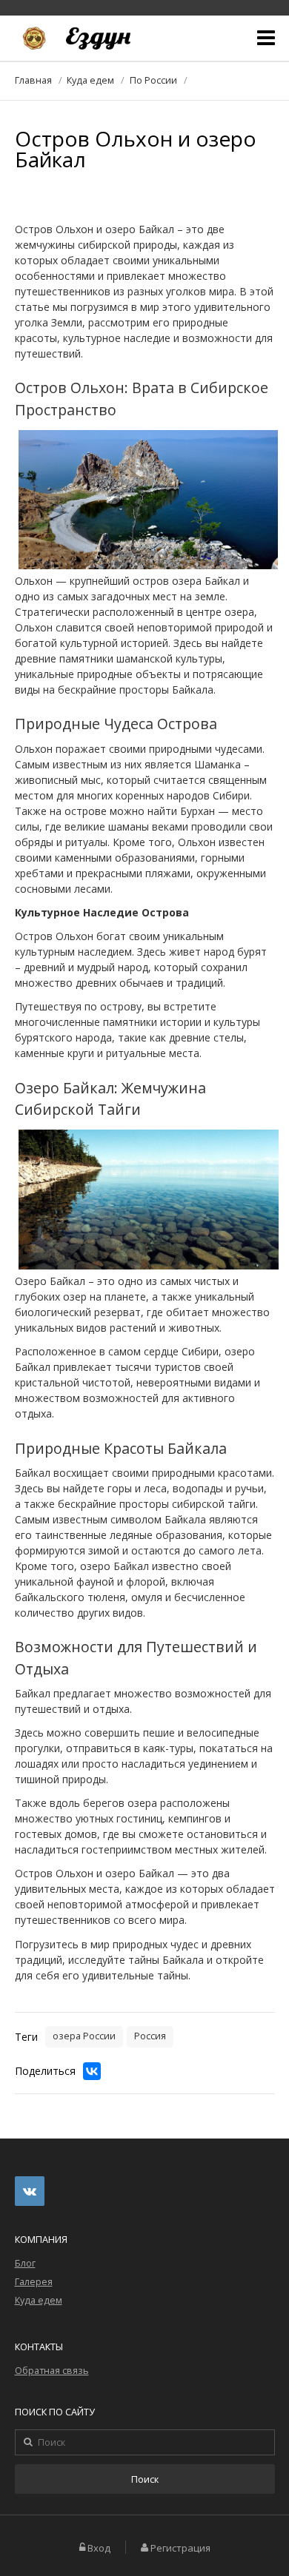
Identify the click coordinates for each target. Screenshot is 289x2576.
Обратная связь (52, 2371)
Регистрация (180, 2548)
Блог (25, 2263)
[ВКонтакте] (92, 2071)
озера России (84, 2036)
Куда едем (90, 80)
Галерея (34, 2282)
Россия (150, 2036)
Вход (99, 2548)
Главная (33, 80)
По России (153, 80)
